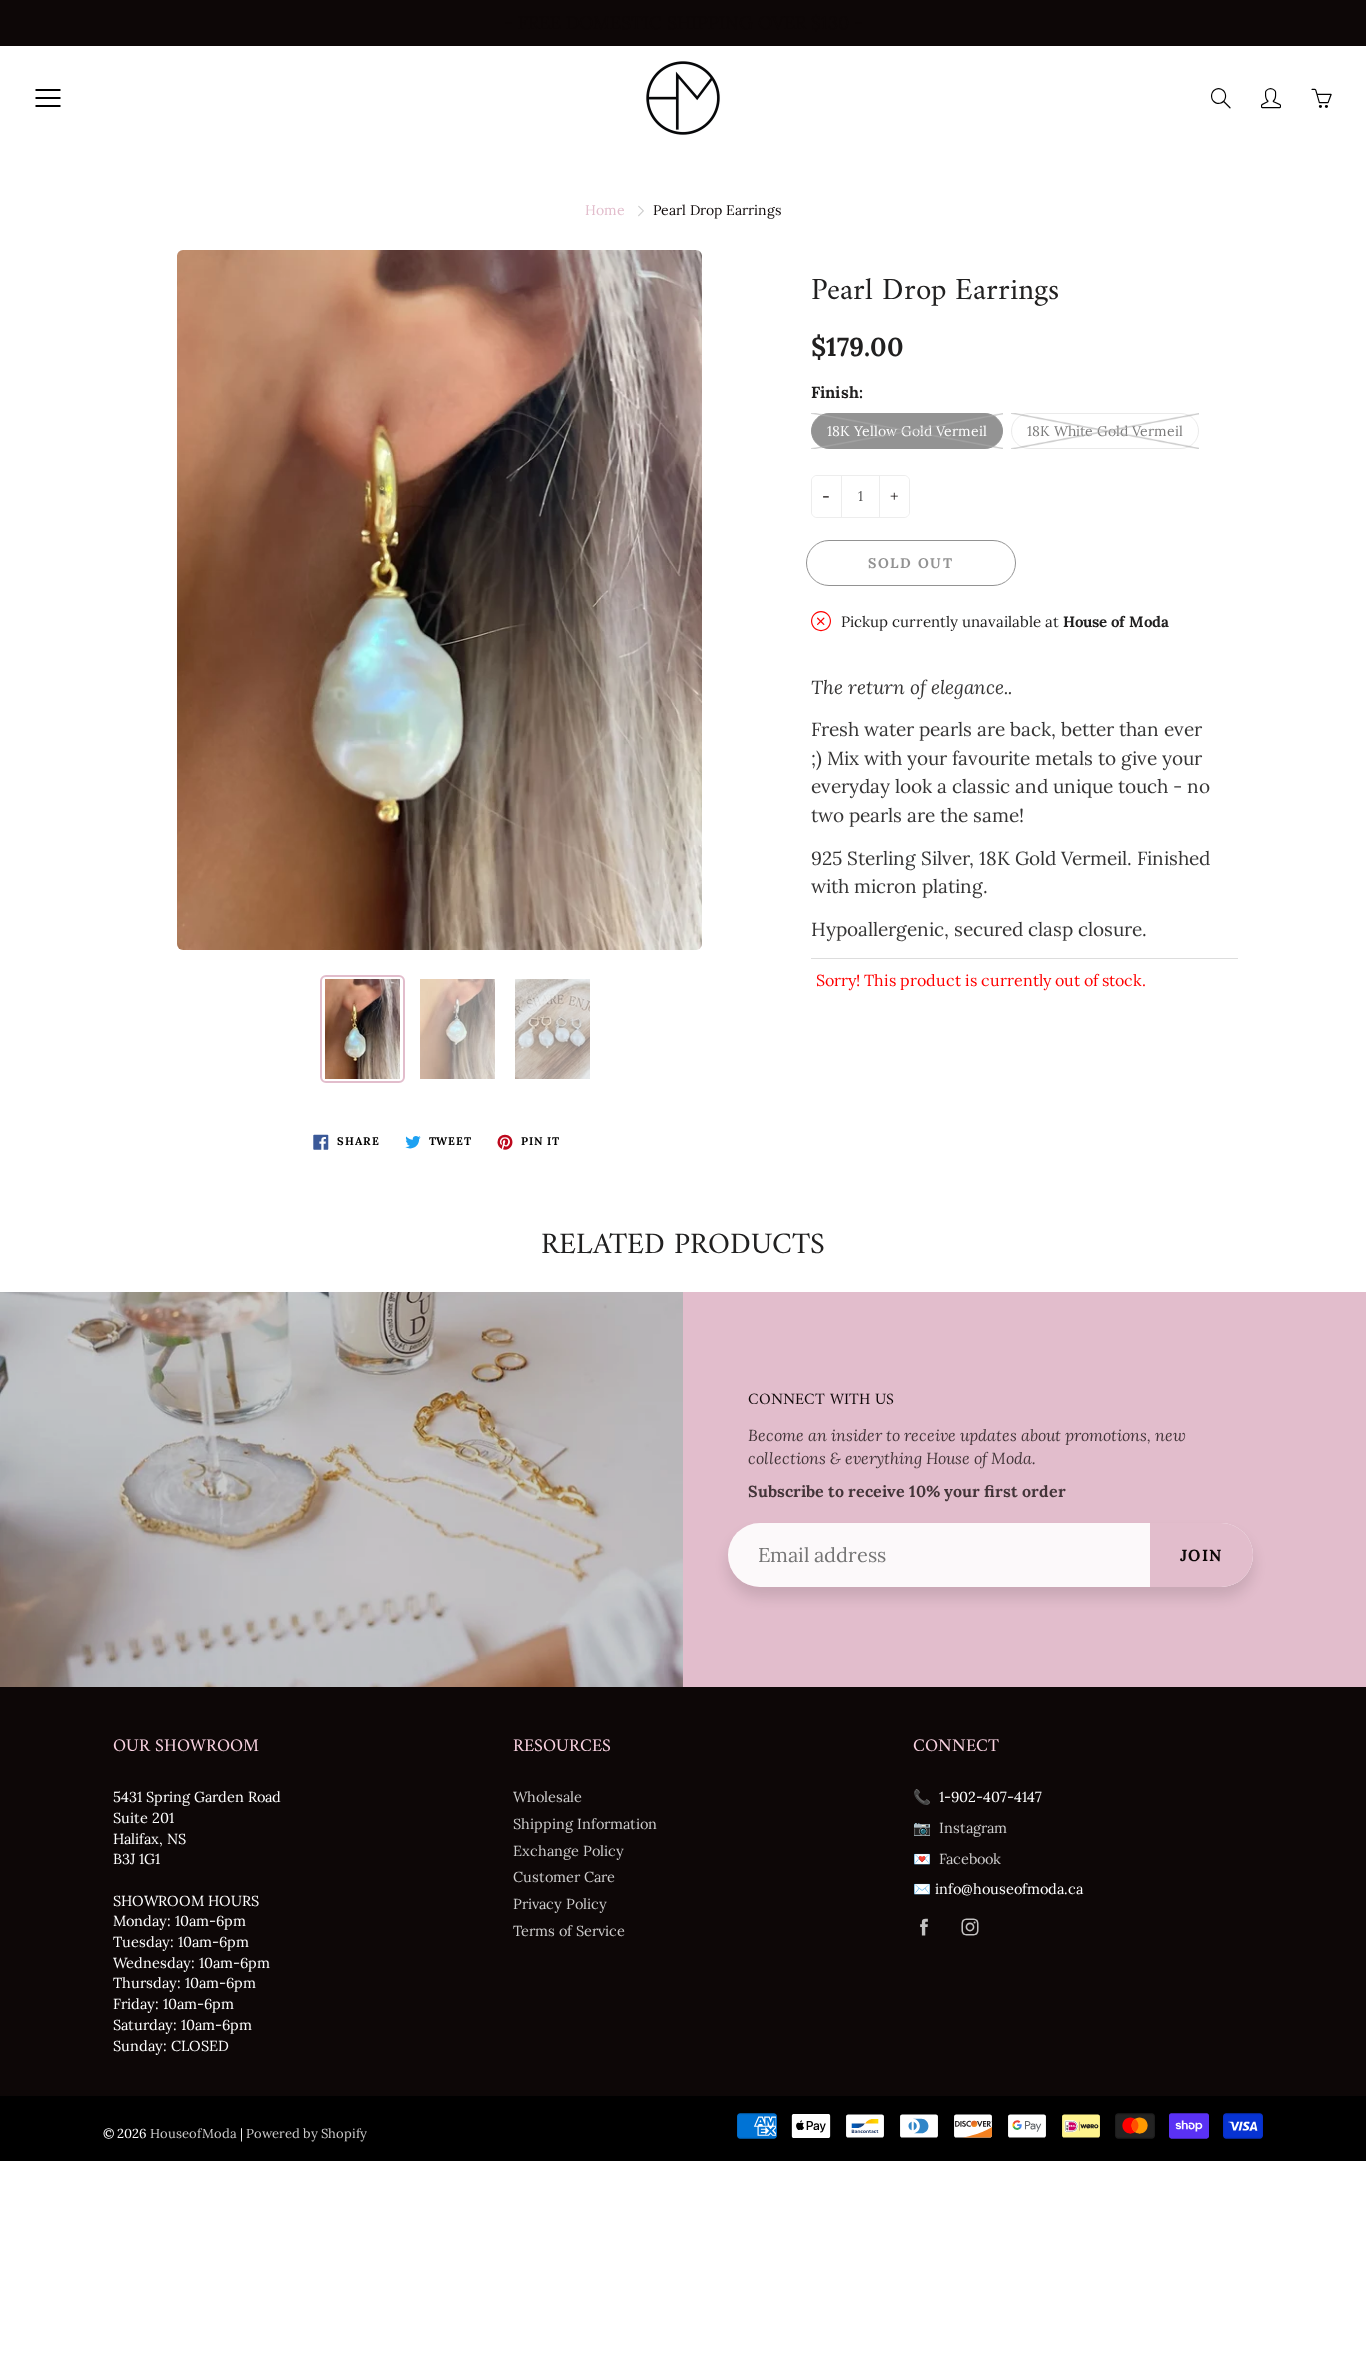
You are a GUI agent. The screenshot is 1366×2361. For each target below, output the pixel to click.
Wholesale (547, 1796)
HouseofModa (193, 2133)
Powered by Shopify (306, 2133)
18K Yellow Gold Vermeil (907, 431)
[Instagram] (969, 1927)
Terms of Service (569, 1930)
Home (605, 210)
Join (1201, 1555)
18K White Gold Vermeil (1105, 431)
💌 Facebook (957, 1858)
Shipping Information (585, 1823)
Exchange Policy (568, 1850)
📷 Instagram (960, 1827)
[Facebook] (923, 1927)
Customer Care (564, 1876)
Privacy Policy (560, 1903)
